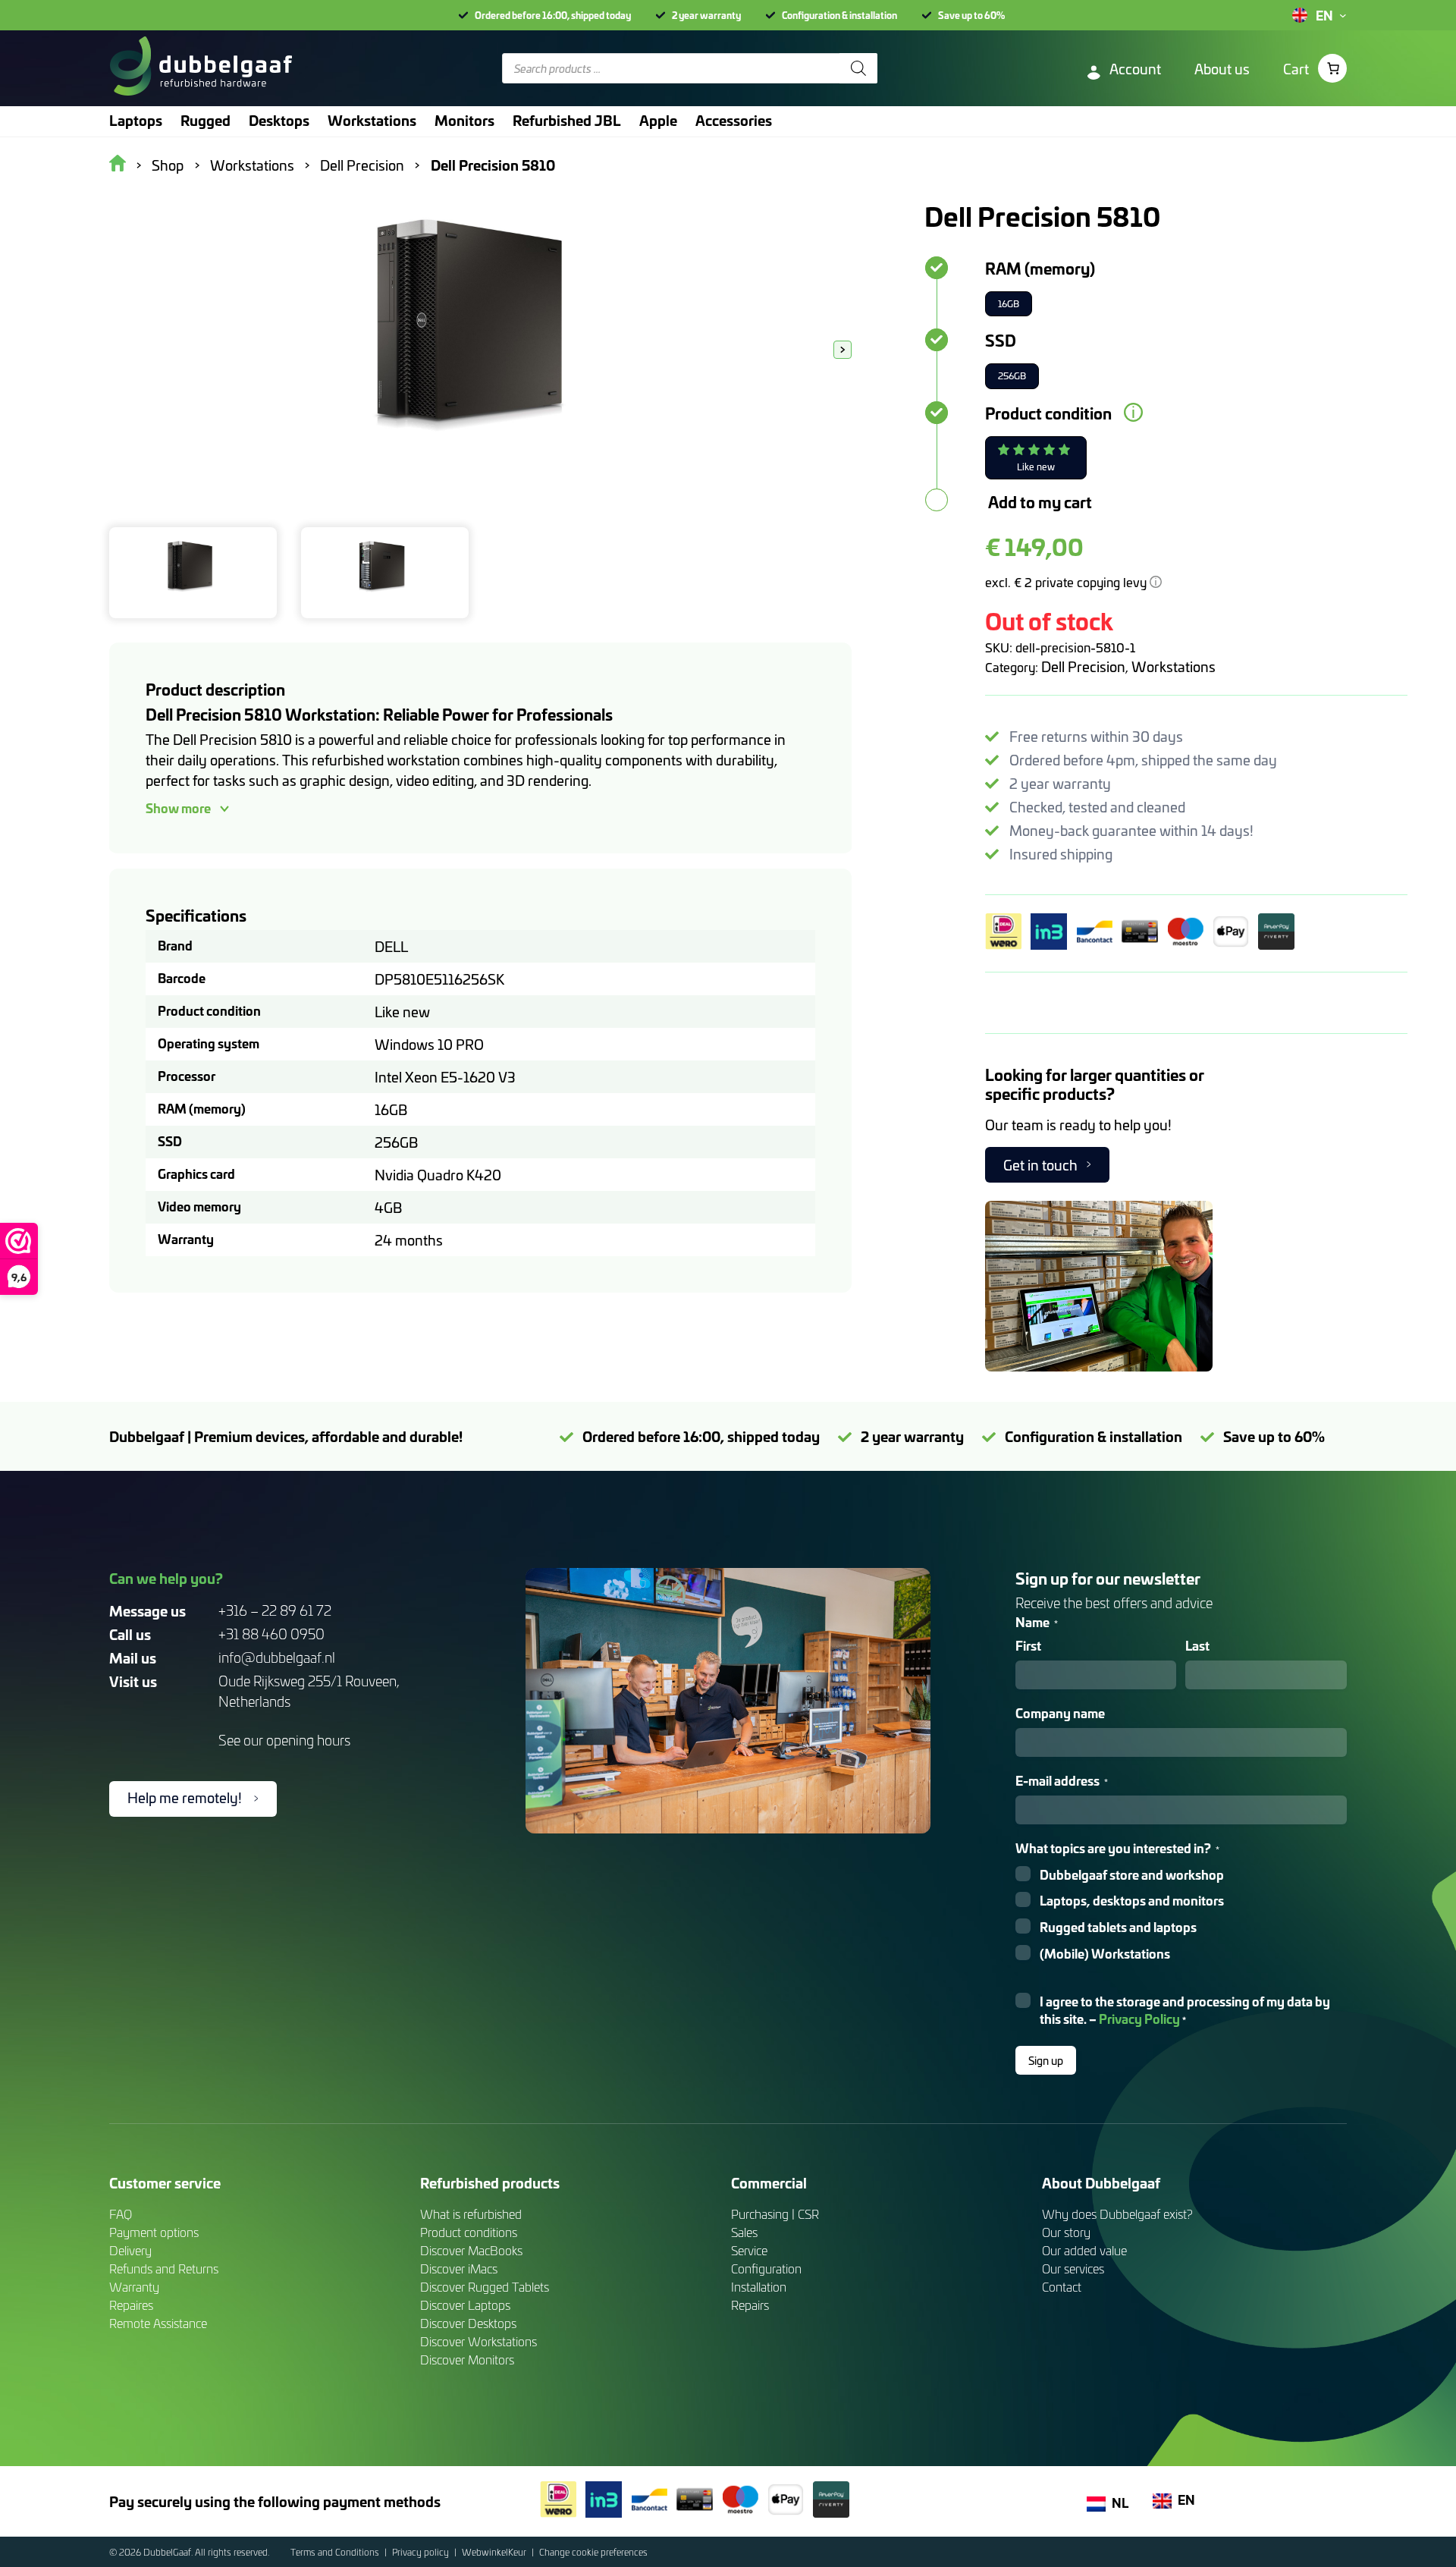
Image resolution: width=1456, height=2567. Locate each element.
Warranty (134, 2287)
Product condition (1048, 413)
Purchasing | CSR (775, 2214)
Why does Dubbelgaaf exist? (1117, 2214)
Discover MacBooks (471, 2250)
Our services (1073, 2269)
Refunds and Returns (164, 2269)
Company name (1060, 1713)
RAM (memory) (1040, 268)
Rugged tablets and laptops (1118, 1927)
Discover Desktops (468, 2323)
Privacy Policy (1139, 2018)
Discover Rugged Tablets (485, 2287)
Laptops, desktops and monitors (1132, 1901)
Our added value (1084, 2250)
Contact (1062, 2287)
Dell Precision (1083, 666)
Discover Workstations (479, 2341)
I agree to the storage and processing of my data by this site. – (1185, 2010)
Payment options (154, 2232)
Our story (1066, 2232)
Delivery (130, 2250)
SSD (1001, 340)
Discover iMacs (459, 2269)
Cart (1296, 69)
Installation (759, 2287)
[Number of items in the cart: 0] (1332, 68)
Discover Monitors (467, 2360)
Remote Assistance (158, 2323)
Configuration (766, 2269)
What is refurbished (471, 2214)
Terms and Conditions (336, 2552)
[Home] (201, 68)
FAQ (121, 2214)
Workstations (1174, 666)
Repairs (750, 2305)
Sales (744, 2232)
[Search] (858, 68)
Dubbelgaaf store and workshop (1132, 1875)
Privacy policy (422, 2552)
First (1028, 1646)
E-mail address (1062, 1781)
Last (1197, 1646)
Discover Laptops (465, 2305)
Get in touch (1040, 1165)
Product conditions (469, 2232)
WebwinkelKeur (495, 2552)
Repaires (131, 2305)
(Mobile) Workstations (1105, 1954)
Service (749, 2250)
